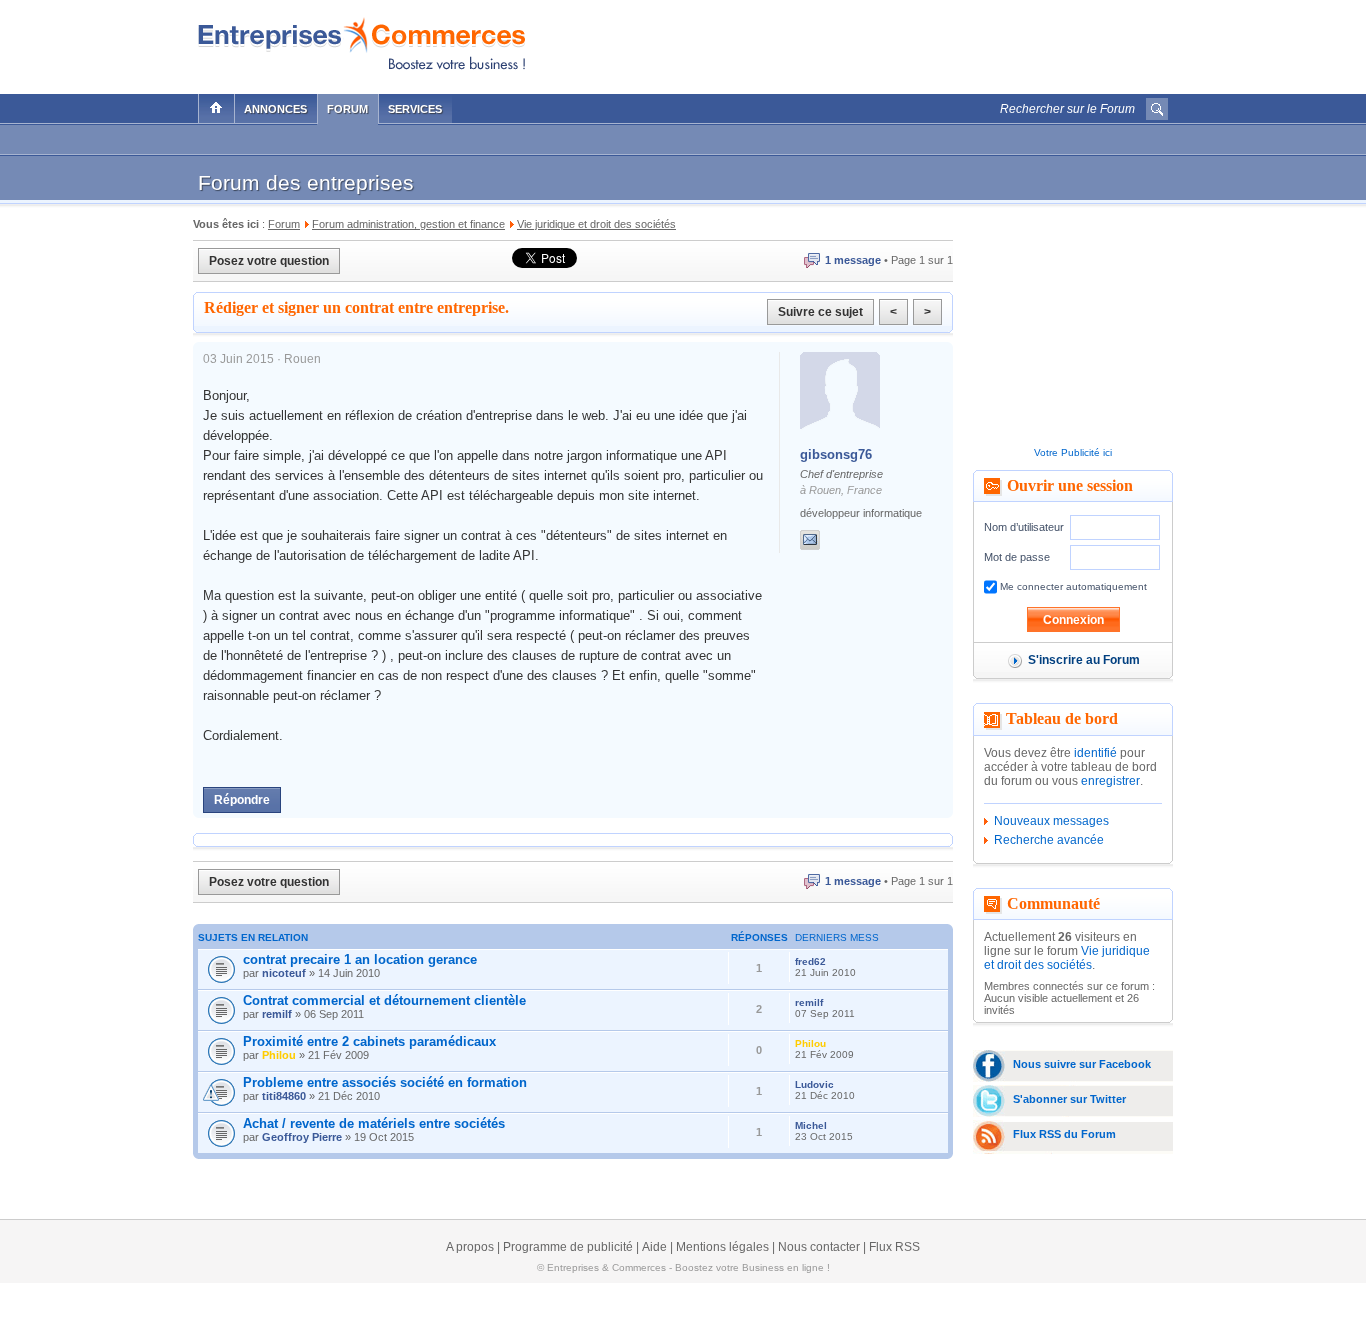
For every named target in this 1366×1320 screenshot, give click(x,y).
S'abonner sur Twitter (1069, 1099)
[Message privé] (810, 540)
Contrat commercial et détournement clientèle (384, 1000)
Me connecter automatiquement (1072, 586)
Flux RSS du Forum (1064, 1134)
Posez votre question (269, 261)
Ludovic (814, 1084)
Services (415, 109)
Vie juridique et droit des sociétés (1067, 958)
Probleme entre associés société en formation (385, 1082)
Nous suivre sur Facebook (1082, 1064)
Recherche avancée (1049, 840)
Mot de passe (1017, 557)
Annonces (275, 109)
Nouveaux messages (1051, 821)
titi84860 (284, 1096)
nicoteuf (284, 973)
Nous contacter (819, 1247)
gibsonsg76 (836, 454)
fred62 (810, 961)
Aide (654, 1247)
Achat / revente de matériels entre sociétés (374, 1123)
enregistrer (1110, 781)
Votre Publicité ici (1073, 452)
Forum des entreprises (306, 182)
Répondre (242, 800)
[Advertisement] (934, 42)
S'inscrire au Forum (1084, 660)
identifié (1095, 753)
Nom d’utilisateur (1024, 527)
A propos (470, 1247)
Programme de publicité (568, 1247)
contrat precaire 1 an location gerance (360, 959)
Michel (811, 1125)
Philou (279, 1055)
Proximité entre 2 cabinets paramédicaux (369, 1041)
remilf (277, 1014)
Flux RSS (894, 1247)
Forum (347, 109)
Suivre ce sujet (820, 312)
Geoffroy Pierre (302, 1137)
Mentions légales (722, 1247)
